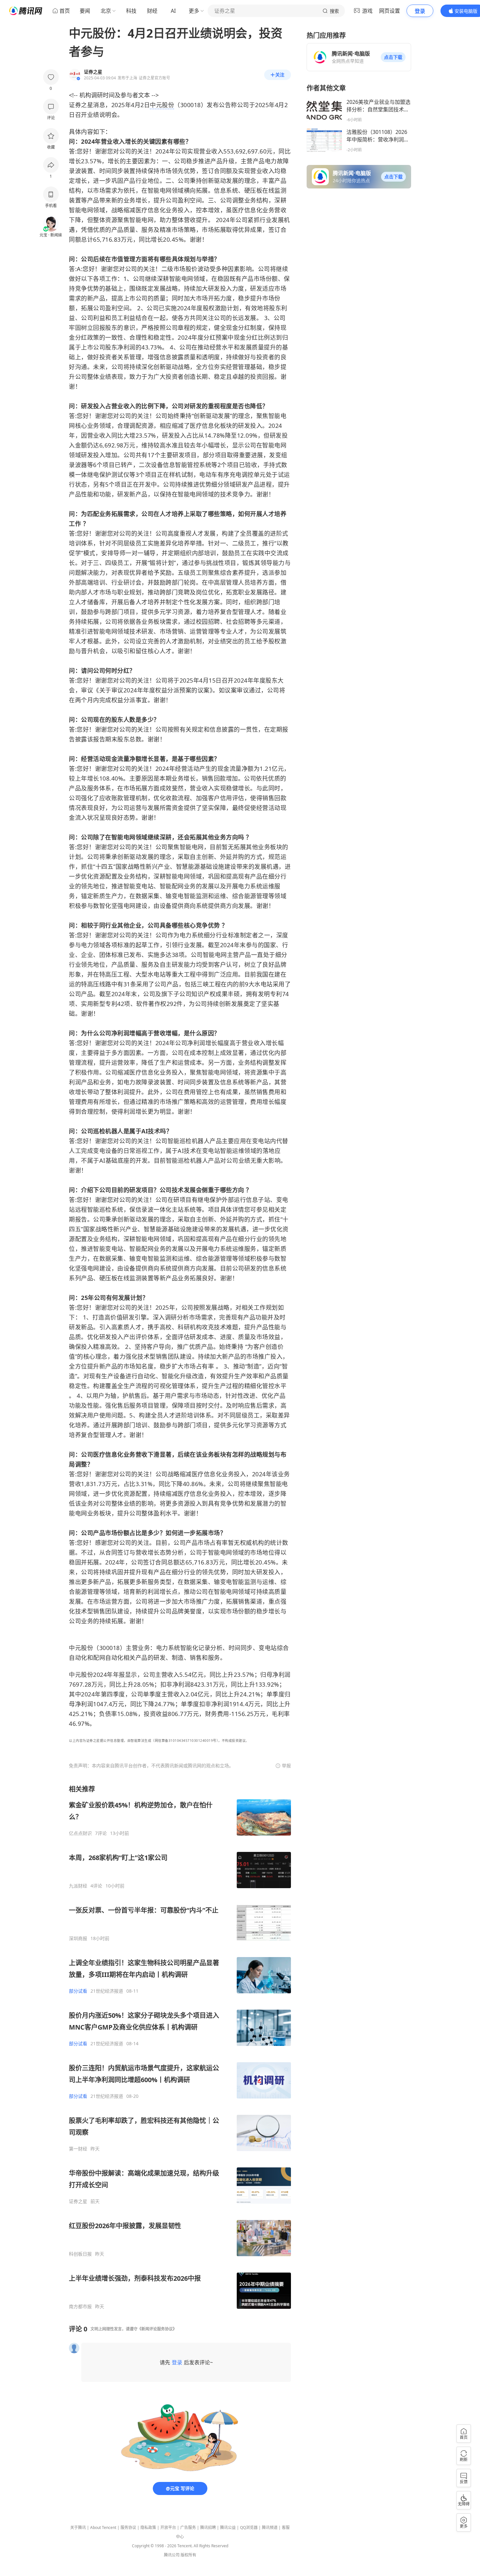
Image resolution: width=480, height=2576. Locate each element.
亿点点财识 (80, 1833)
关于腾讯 (78, 2527)
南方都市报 (80, 2307)
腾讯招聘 (208, 2527)
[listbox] (180, 2047)
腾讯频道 (270, 2527)
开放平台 (168, 2527)
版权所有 (188, 2555)
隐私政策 (148, 2527)
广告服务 (188, 2527)
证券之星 (78, 2201)
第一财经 (78, 2149)
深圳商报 (78, 1938)
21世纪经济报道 (107, 1991)
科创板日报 (80, 2254)
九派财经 (78, 1886)
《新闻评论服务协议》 (157, 2329)
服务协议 (128, 2527)
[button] (393, 57)
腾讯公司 (172, 2555)
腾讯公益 (228, 2527)
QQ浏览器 (249, 2527)
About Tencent (103, 2527)
